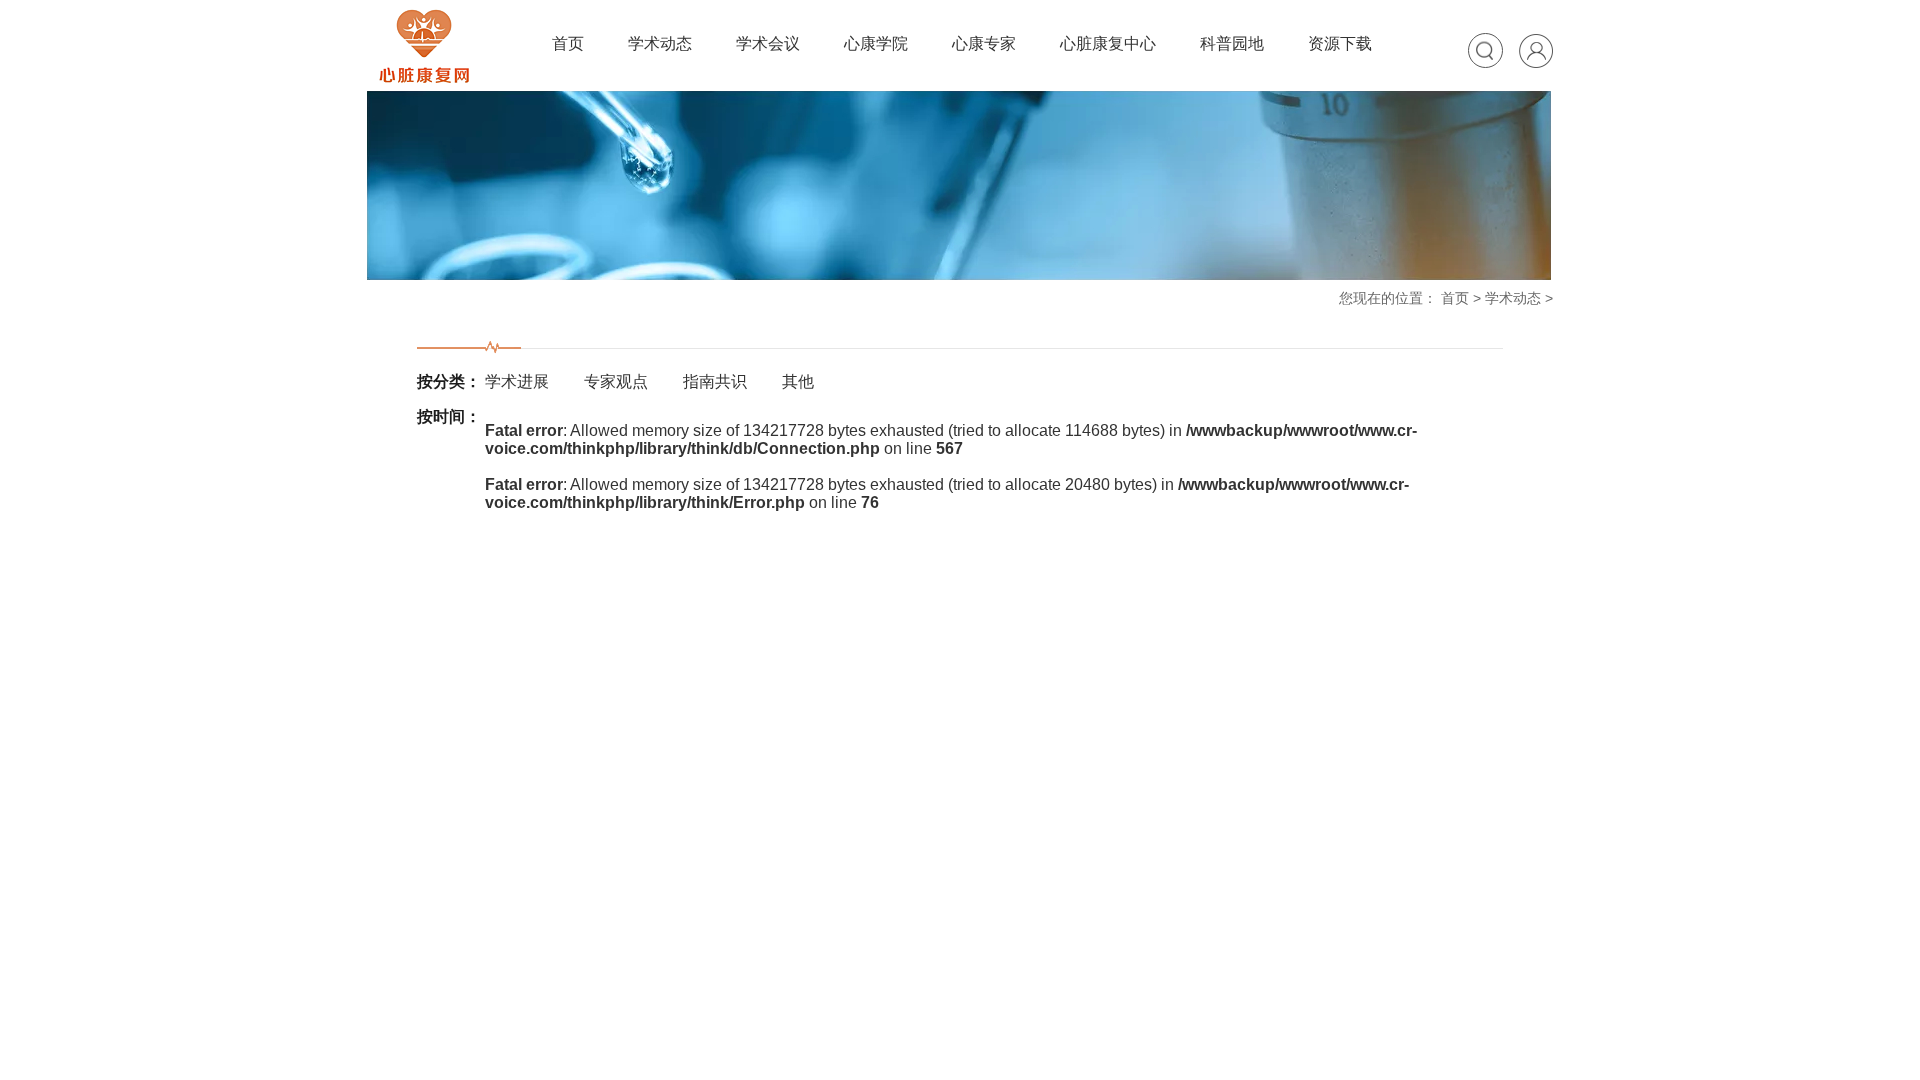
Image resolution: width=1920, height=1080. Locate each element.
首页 (1455, 298)
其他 (798, 381)
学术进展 (517, 381)
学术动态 (1513, 298)
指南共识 (715, 381)
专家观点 (616, 381)
